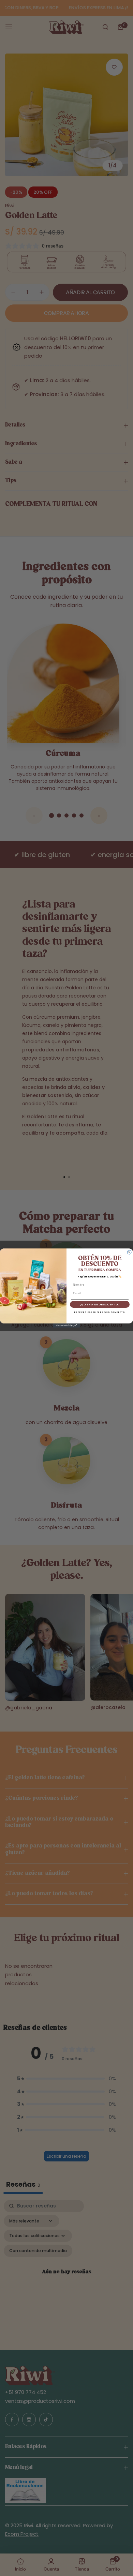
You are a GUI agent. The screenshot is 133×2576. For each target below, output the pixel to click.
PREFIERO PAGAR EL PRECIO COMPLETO (100, 1312)
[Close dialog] (129, 1252)
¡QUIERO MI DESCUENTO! (100, 1304)
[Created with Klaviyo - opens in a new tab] (66, 1326)
